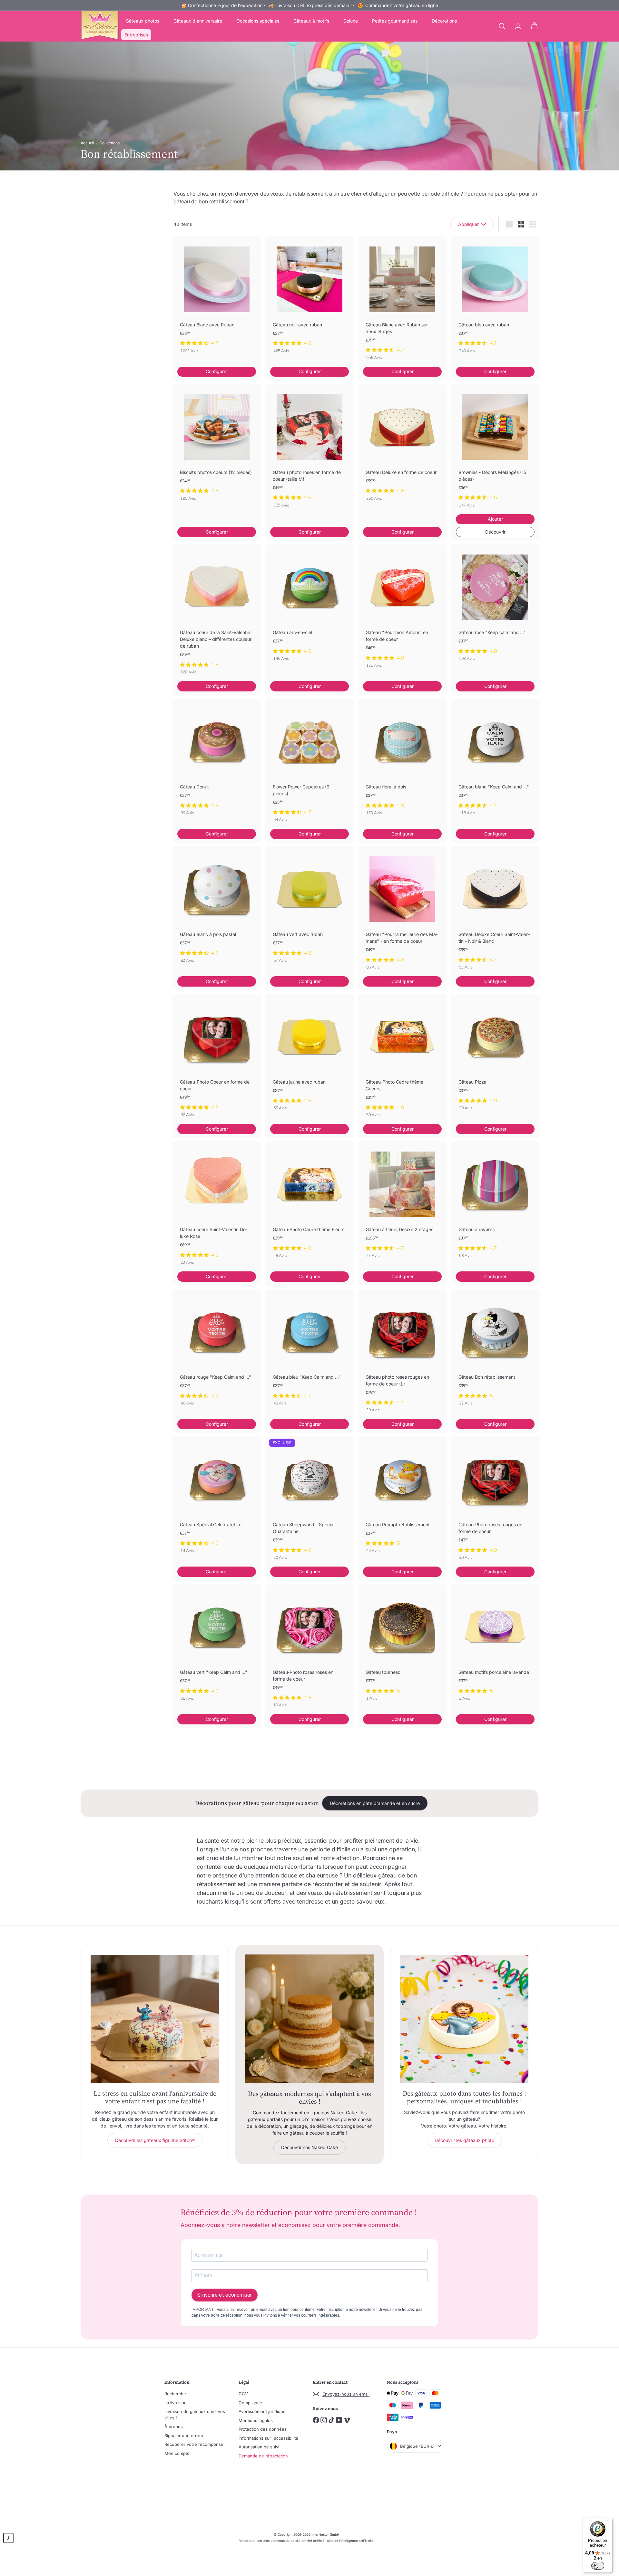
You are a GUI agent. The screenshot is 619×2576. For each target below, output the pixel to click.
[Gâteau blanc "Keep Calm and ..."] (495, 760)
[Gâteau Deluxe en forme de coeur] (402, 446)
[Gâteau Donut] (217, 760)
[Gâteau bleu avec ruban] (495, 298)
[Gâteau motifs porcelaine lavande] (495, 1646)
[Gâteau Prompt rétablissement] (402, 1498)
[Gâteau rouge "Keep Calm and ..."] (217, 1351)
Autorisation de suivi (259, 2447)
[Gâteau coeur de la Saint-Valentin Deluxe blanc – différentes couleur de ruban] (217, 613)
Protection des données (263, 2429)
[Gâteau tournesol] (402, 1646)
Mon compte (177, 2453)
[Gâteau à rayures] (495, 1203)
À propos (174, 2426)
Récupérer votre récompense (194, 2444)
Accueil (87, 143)
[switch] (598, 2566)
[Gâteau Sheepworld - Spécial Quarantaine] (309, 1502)
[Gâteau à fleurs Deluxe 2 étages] (402, 1203)
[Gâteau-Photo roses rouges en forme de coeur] (495, 1502)
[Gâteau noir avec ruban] (309, 298)
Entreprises (136, 35)
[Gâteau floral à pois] (402, 760)
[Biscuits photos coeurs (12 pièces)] (217, 446)
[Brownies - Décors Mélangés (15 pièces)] (495, 449)
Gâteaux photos (142, 21)
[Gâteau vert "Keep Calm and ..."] (217, 1646)
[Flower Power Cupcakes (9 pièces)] (309, 764)
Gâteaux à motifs (311, 21)
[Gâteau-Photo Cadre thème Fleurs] (309, 1203)
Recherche (175, 2394)
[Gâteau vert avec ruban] (309, 908)
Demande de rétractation (263, 2456)
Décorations (444, 21)
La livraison (176, 2403)
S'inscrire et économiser (225, 2295)
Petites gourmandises (395, 21)
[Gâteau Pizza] (495, 1056)
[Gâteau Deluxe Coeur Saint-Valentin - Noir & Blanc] (495, 911)
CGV (243, 2394)
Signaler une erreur (184, 2436)
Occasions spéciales (258, 21)
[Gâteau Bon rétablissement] (495, 1351)
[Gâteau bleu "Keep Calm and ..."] (309, 1351)
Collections (109, 143)
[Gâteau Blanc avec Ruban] (217, 298)
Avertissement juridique (262, 2411)
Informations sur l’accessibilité (268, 2438)
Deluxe (351, 21)
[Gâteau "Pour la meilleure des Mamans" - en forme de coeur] (402, 911)
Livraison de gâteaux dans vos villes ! (195, 2415)
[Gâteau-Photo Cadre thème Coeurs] (402, 1059)
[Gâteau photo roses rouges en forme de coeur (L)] (402, 1354)
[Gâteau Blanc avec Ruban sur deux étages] (402, 301)
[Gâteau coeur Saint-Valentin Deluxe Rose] (217, 1206)
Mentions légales (256, 2420)
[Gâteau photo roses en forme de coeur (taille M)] (309, 449)
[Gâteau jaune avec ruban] (309, 1056)
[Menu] (609, 2522)
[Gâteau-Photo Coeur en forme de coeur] (217, 1059)
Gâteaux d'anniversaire (198, 21)
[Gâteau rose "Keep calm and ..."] (495, 606)
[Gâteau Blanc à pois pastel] (217, 908)
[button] (8, 2538)
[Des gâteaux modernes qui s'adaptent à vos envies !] (309, 2019)
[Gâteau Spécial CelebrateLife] (217, 1498)
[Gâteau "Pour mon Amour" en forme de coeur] (402, 609)
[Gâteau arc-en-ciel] (309, 606)
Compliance (250, 2403)
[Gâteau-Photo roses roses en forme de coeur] (309, 1649)
